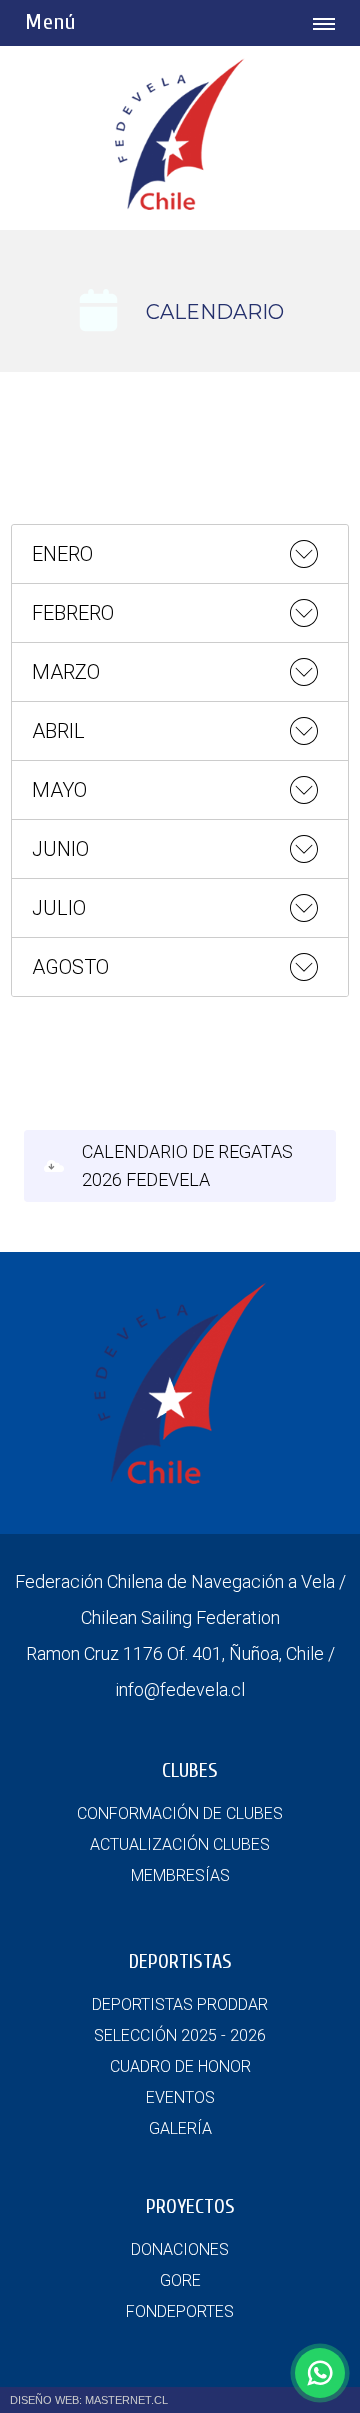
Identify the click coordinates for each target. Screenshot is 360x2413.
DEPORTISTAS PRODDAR (180, 2004)
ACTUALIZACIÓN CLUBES (180, 1844)
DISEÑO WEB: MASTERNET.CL (89, 2400)
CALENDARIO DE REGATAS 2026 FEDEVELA (187, 1165)
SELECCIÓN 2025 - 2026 (180, 2035)
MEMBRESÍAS (180, 1875)
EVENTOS (180, 2097)
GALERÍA (180, 2128)
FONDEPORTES (180, 2311)
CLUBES (190, 1770)
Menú (50, 22)
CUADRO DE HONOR (180, 2066)
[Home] (180, 204)
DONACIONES (180, 2249)
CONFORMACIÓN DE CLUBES (180, 1813)
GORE (180, 2280)
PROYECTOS (190, 2206)
